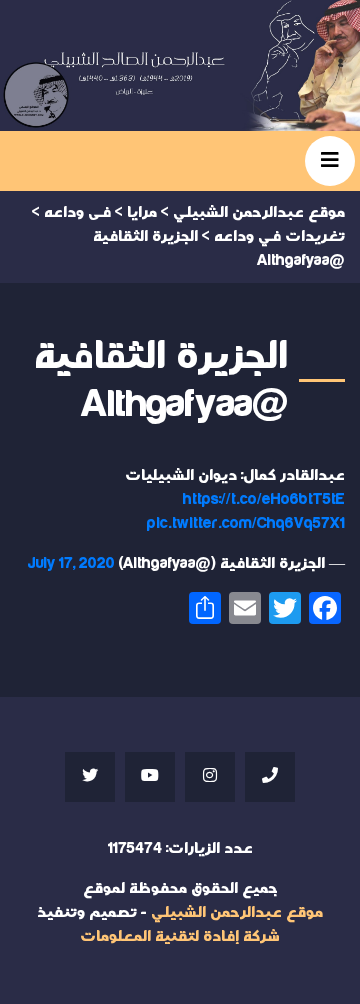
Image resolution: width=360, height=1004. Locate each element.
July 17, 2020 (71, 563)
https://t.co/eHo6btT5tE (264, 499)
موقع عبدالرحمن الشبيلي (237, 912)
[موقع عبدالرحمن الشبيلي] (180, 65)
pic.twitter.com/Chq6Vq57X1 (246, 523)
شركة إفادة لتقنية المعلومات (180, 936)
